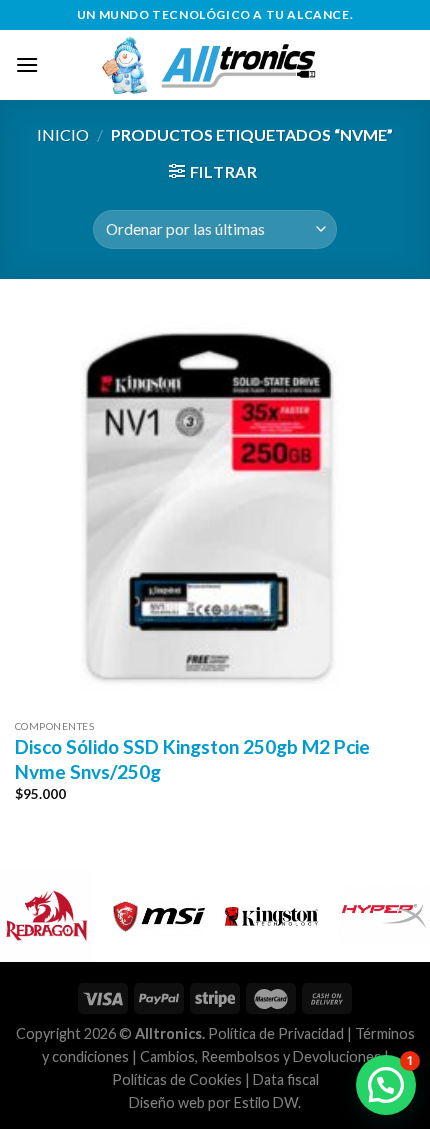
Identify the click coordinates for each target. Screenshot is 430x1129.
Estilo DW (266, 1102)
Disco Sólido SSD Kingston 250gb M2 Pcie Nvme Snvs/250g (192, 759)
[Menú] (27, 64)
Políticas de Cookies (177, 1079)
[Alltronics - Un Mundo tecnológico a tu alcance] (227, 65)
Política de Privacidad (276, 1033)
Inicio (63, 134)
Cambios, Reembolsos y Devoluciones (260, 1056)
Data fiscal (286, 1079)
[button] (386, 1085)
